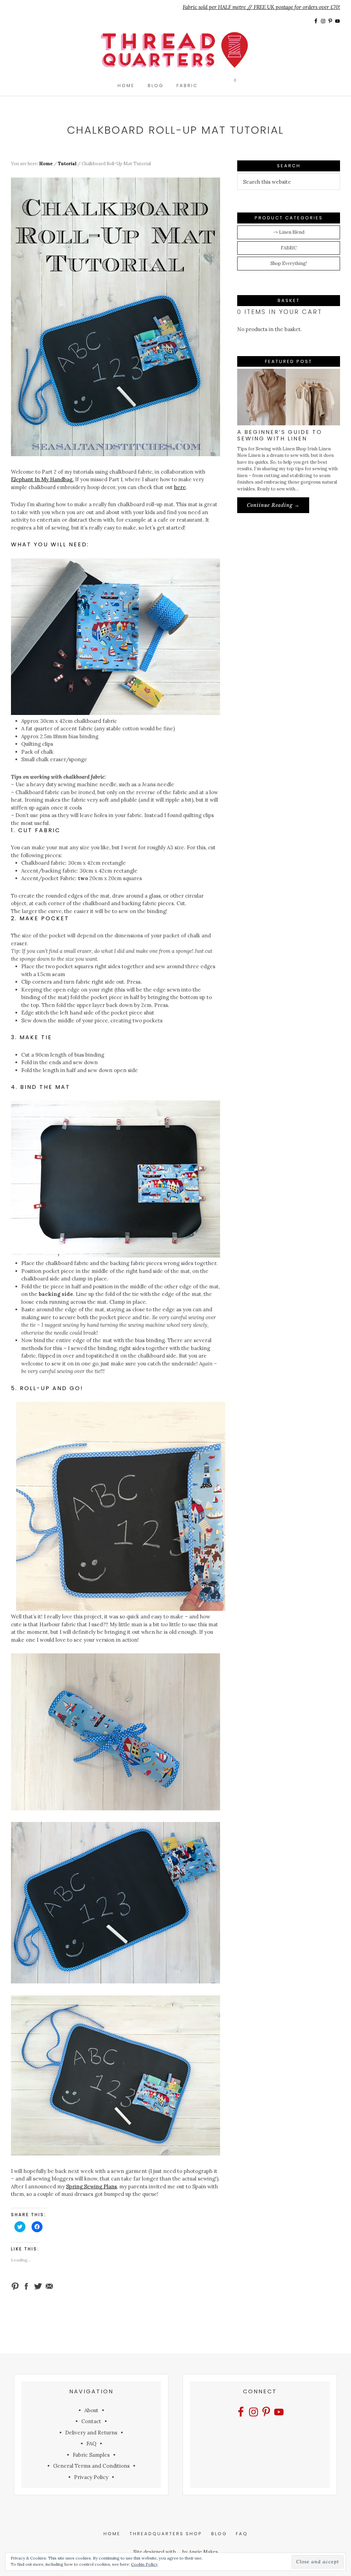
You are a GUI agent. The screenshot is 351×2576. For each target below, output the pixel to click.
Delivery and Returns (91, 2433)
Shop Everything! (289, 263)
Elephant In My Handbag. (42, 479)
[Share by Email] (49, 2286)
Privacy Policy (91, 2477)
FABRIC (289, 248)
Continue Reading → (278, 507)
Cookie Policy (144, 2564)
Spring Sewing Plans (92, 2186)
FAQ (91, 2444)
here (180, 487)
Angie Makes (203, 2552)
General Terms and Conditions (91, 2466)
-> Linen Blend (289, 232)
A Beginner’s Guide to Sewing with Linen (280, 435)
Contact (91, 2421)
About (91, 2410)
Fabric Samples (91, 2455)
